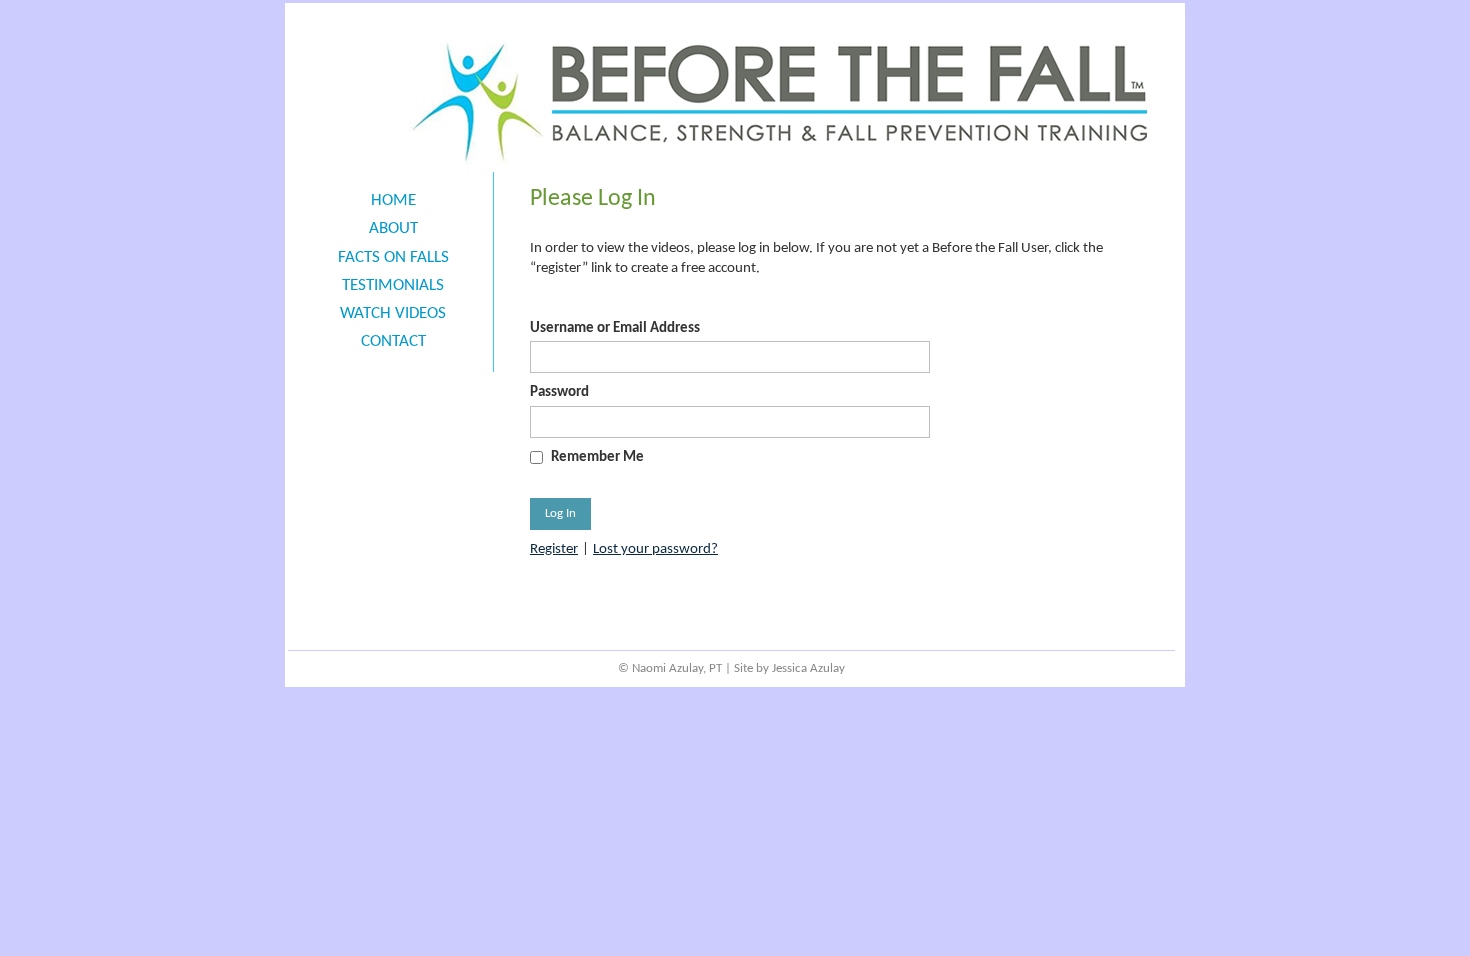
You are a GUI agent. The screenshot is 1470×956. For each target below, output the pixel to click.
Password (559, 392)
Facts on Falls (393, 257)
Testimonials (393, 285)
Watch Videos (393, 313)
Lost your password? (655, 549)
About (393, 228)
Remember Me (597, 457)
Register (554, 549)
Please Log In (593, 199)
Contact (393, 341)
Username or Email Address (615, 328)
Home (393, 200)
